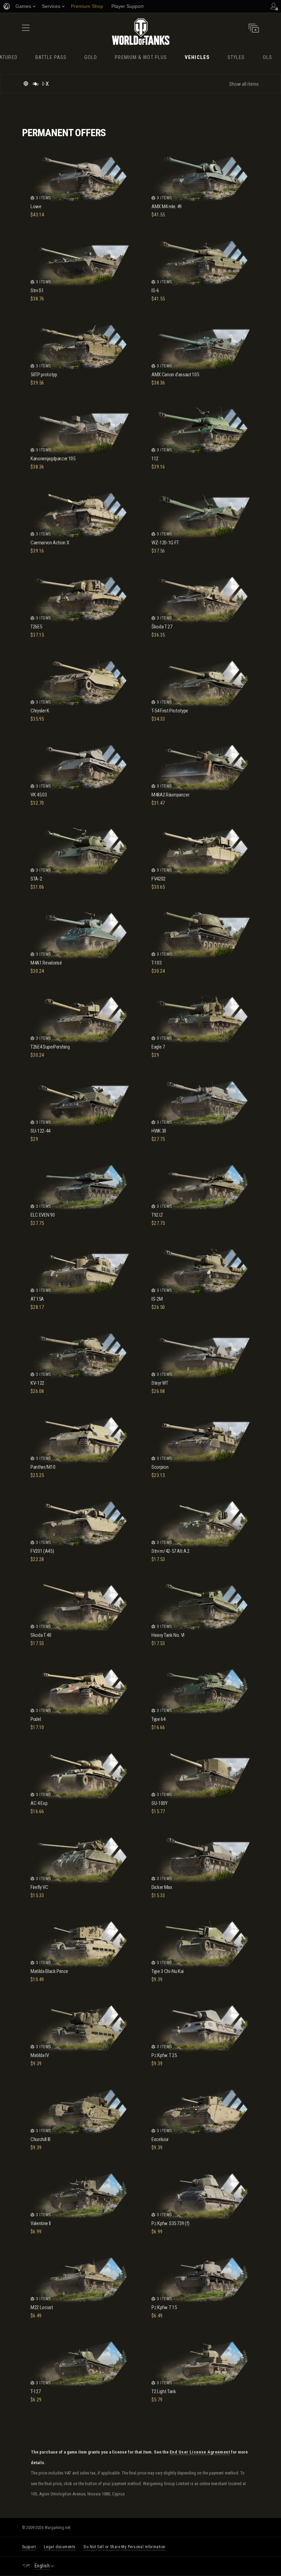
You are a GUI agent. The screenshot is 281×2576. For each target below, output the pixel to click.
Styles (236, 57)
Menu (26, 30)
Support (29, 2547)
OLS (267, 57)
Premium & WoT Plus (141, 57)
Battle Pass (51, 57)
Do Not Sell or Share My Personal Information (124, 2547)
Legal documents (60, 2547)
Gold (91, 57)
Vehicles (197, 57)
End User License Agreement (200, 2452)
